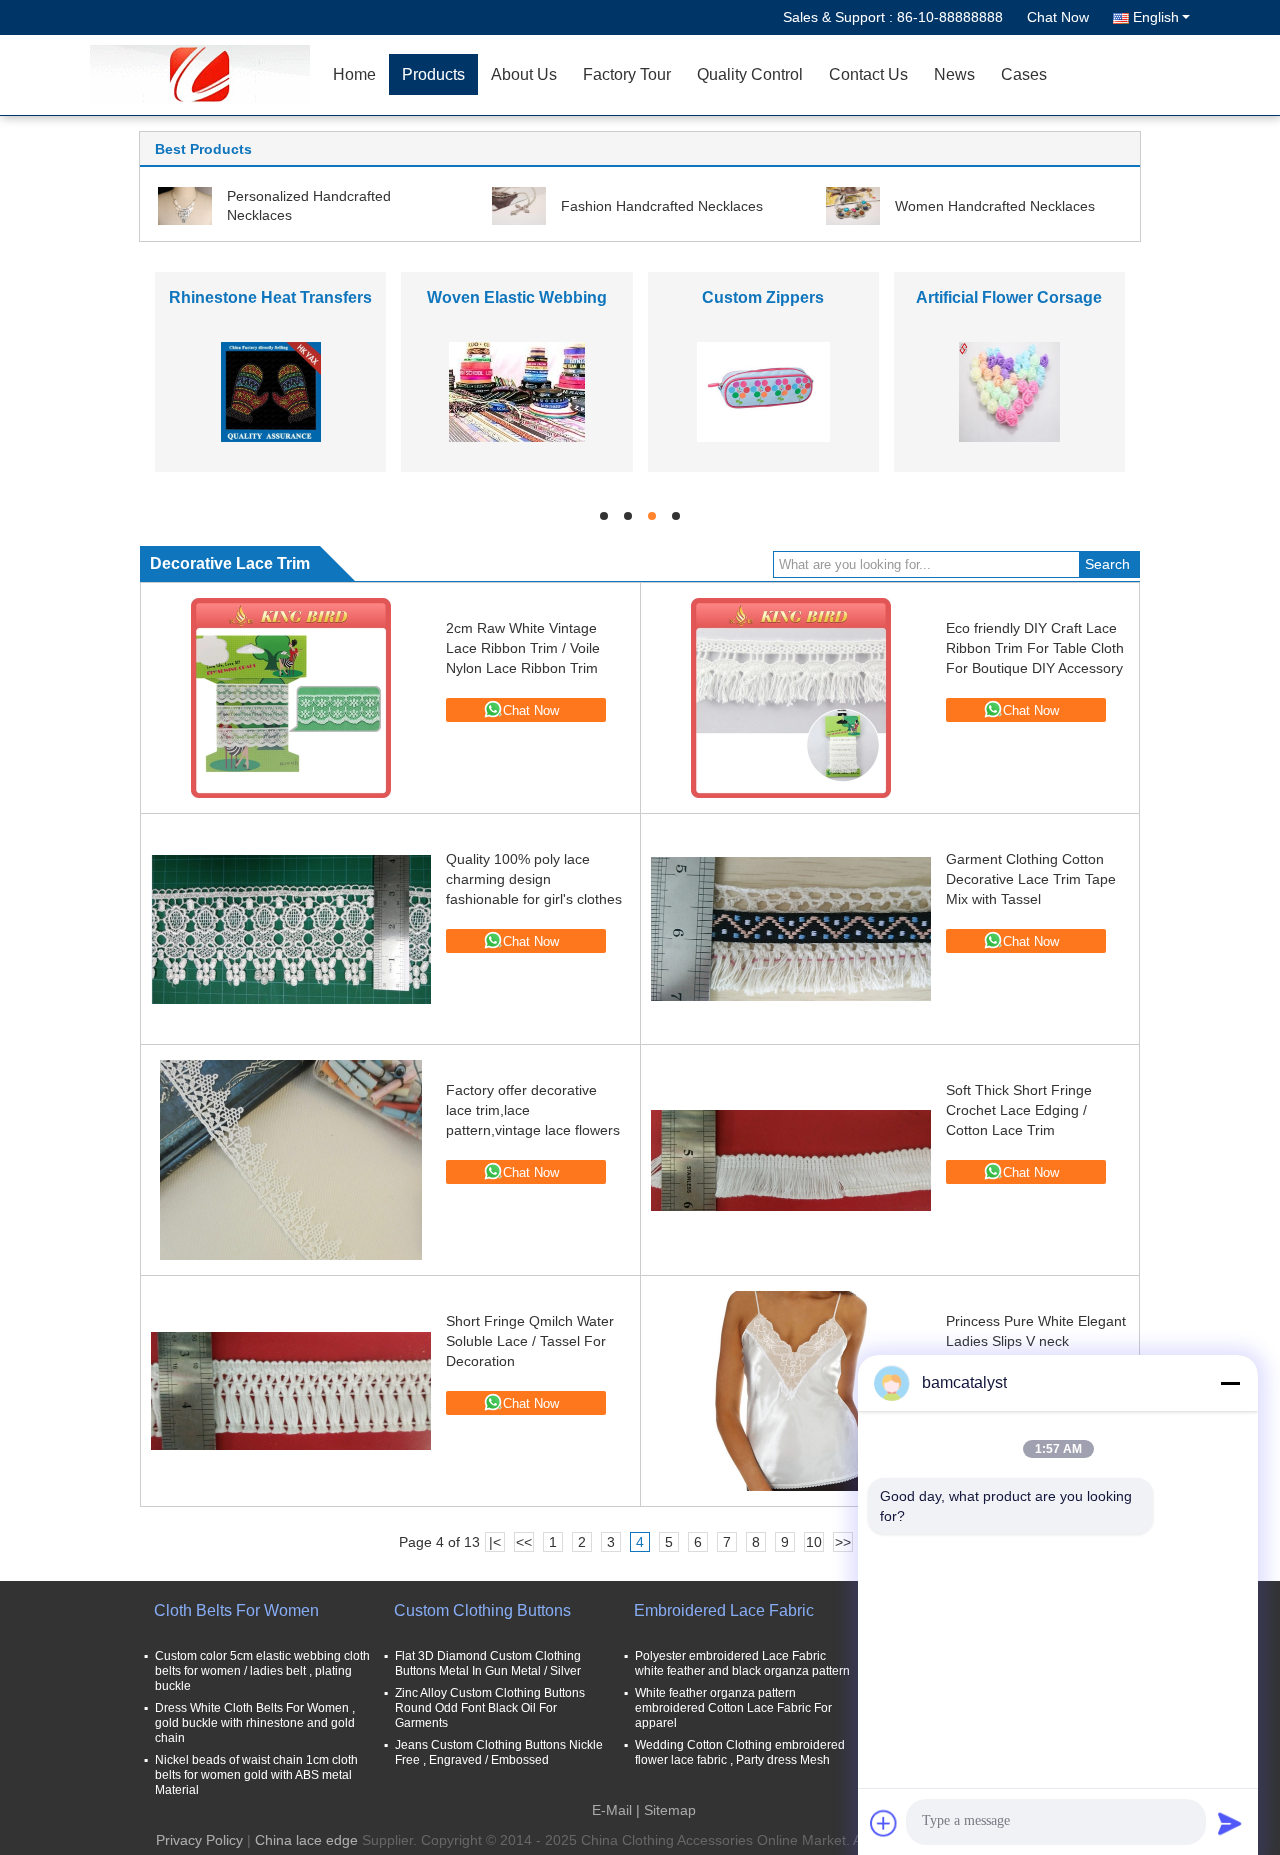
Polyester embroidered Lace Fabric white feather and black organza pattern (742, 1663)
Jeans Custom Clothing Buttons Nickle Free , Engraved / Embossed (499, 1752)
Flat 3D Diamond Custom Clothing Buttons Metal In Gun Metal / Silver (488, 1663)
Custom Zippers (763, 297)
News (954, 74)
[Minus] (1230, 1383)
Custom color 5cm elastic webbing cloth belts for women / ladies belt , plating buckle (262, 1671)
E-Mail (612, 1810)
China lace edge (306, 1840)
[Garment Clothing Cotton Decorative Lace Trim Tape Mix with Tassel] (791, 929)
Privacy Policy (199, 1840)
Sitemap (670, 1810)
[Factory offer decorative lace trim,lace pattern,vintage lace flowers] (291, 1160)
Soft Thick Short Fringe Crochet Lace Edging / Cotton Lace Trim (1019, 1110)
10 (814, 1542)
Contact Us (868, 74)
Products (433, 74)
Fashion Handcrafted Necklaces (662, 206)
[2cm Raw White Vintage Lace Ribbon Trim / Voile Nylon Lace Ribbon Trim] (291, 698)
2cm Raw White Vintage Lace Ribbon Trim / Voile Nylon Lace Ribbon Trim (523, 648)
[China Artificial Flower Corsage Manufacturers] (1010, 391)
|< (495, 1542)
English (1156, 17)
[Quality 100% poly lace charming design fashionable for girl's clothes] (291, 929)
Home (354, 74)
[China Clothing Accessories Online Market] (205, 75)
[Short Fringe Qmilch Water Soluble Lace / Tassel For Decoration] (291, 1391)
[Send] (1230, 1823)
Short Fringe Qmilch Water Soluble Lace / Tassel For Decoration (530, 1341)
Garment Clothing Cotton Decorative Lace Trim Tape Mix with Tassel (1031, 879)
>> (843, 1542)
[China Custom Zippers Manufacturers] (763, 391)
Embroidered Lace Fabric (724, 1610)
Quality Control (750, 74)
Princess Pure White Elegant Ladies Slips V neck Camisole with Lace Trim (1036, 1341)
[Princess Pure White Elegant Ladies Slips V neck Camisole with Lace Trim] (791, 1391)
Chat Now (1058, 17)
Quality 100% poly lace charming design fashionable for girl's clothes (534, 879)
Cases (1024, 74)
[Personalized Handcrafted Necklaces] (185, 205)
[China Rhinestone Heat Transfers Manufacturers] (271, 391)
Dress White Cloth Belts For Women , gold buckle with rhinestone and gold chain (255, 1723)
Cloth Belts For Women (236, 1610)
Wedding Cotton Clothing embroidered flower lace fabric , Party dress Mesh (740, 1752)
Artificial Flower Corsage (1009, 297)
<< (524, 1542)
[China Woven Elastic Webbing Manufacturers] (517, 391)
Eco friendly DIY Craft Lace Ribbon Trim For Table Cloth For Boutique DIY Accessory (1035, 648)
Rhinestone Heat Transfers (270, 297)
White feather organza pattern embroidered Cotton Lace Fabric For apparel (733, 1708)
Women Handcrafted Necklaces (995, 206)
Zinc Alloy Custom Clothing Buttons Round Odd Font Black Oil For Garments (490, 1708)
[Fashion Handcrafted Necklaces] (519, 205)
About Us (524, 74)
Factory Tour (627, 74)
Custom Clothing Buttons (482, 1610)
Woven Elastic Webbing (517, 297)
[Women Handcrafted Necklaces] (853, 205)
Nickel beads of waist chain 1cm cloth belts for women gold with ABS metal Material (256, 1775)
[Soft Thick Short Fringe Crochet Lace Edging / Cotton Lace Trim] (791, 1160)
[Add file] (884, 1823)
